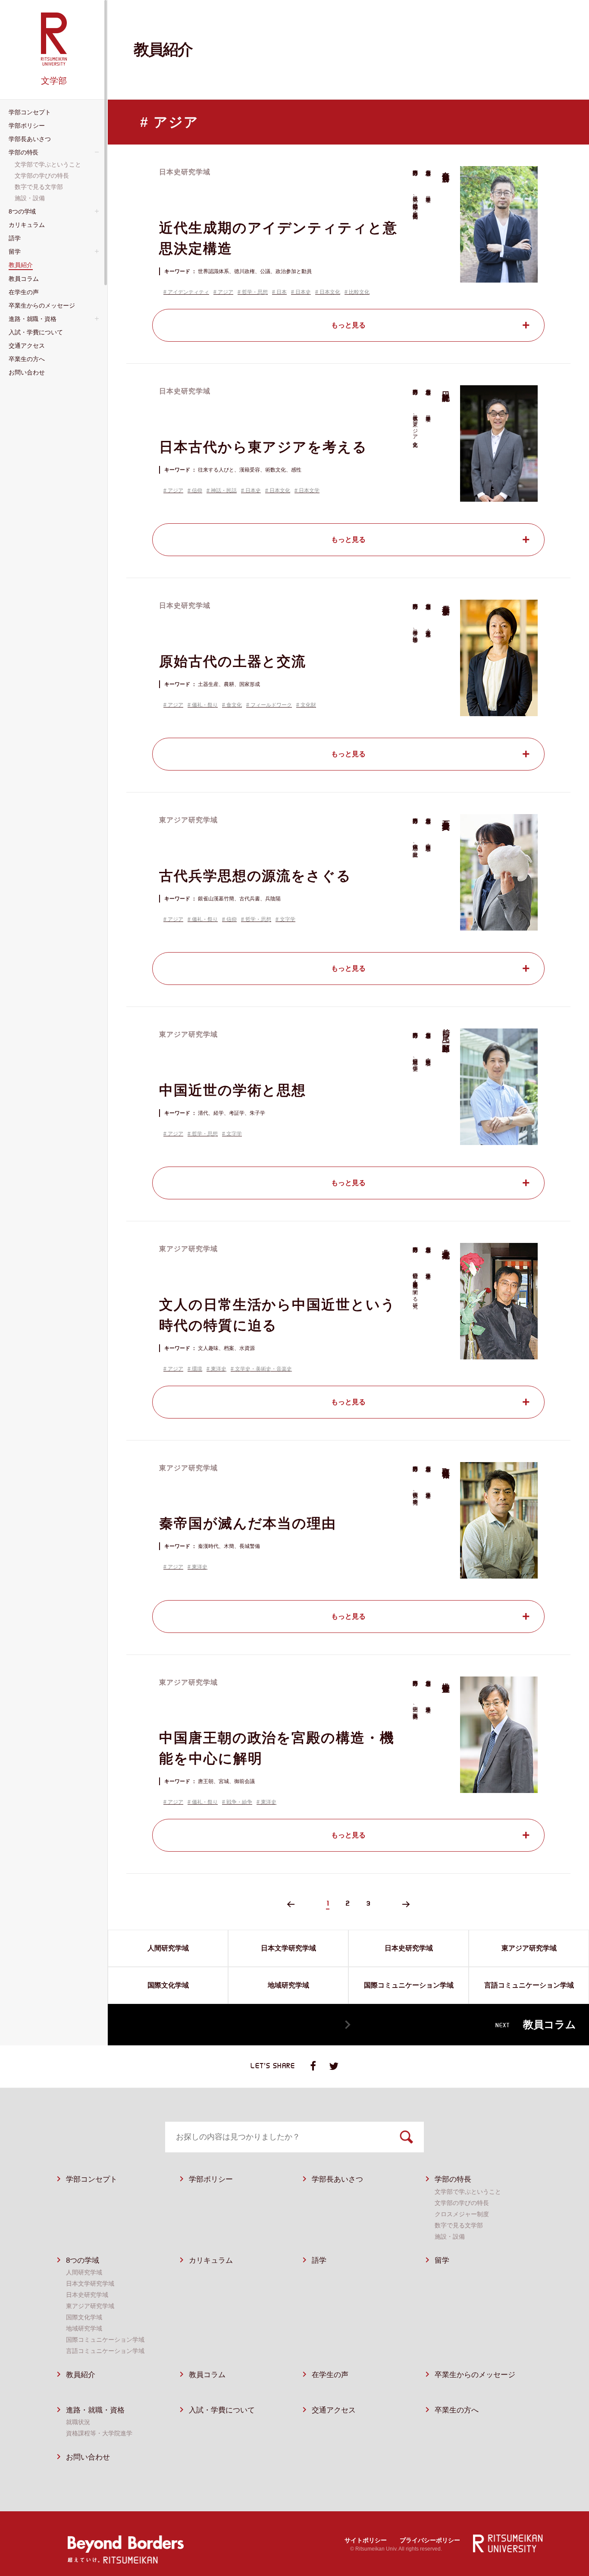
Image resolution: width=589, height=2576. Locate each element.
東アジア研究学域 (90, 2306)
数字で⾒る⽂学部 (459, 2225)
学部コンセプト (92, 2179)
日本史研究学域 (87, 2295)
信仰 (197, 491)
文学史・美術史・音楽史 (263, 1369)
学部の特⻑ (453, 2179)
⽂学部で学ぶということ (468, 2192)
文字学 (288, 919)
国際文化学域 (84, 2317)
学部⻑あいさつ (337, 2179)
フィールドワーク (271, 705)
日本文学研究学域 (90, 2283)
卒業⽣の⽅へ (457, 2410)
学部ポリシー (211, 2179)
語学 (319, 2260)
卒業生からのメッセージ (475, 2375)
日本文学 (309, 491)
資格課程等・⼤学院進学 (99, 2433)
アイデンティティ (188, 292)
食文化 (234, 705)
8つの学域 (83, 2260)
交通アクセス (334, 2410)
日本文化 (330, 292)
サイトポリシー (366, 2540)
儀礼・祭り (205, 705)
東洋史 (219, 1369)
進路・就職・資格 (95, 2410)
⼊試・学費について (222, 2410)
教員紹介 (81, 2375)
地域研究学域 (84, 2328)
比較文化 (359, 292)
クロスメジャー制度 (462, 2214)
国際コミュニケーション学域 (105, 2340)
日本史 (303, 292)
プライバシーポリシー (430, 2540)
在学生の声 (330, 2375)
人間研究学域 (84, 2272)
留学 (442, 2260)
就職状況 (78, 2422)
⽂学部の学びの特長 (462, 2203)
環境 (197, 1369)
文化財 (308, 705)
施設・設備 (450, 2236)
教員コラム (207, 2375)
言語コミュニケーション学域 (105, 2351)
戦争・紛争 (239, 1802)
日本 (282, 292)
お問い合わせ (88, 2457)
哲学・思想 (255, 292)
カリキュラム (211, 2260)
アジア (226, 292)
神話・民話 (224, 491)
